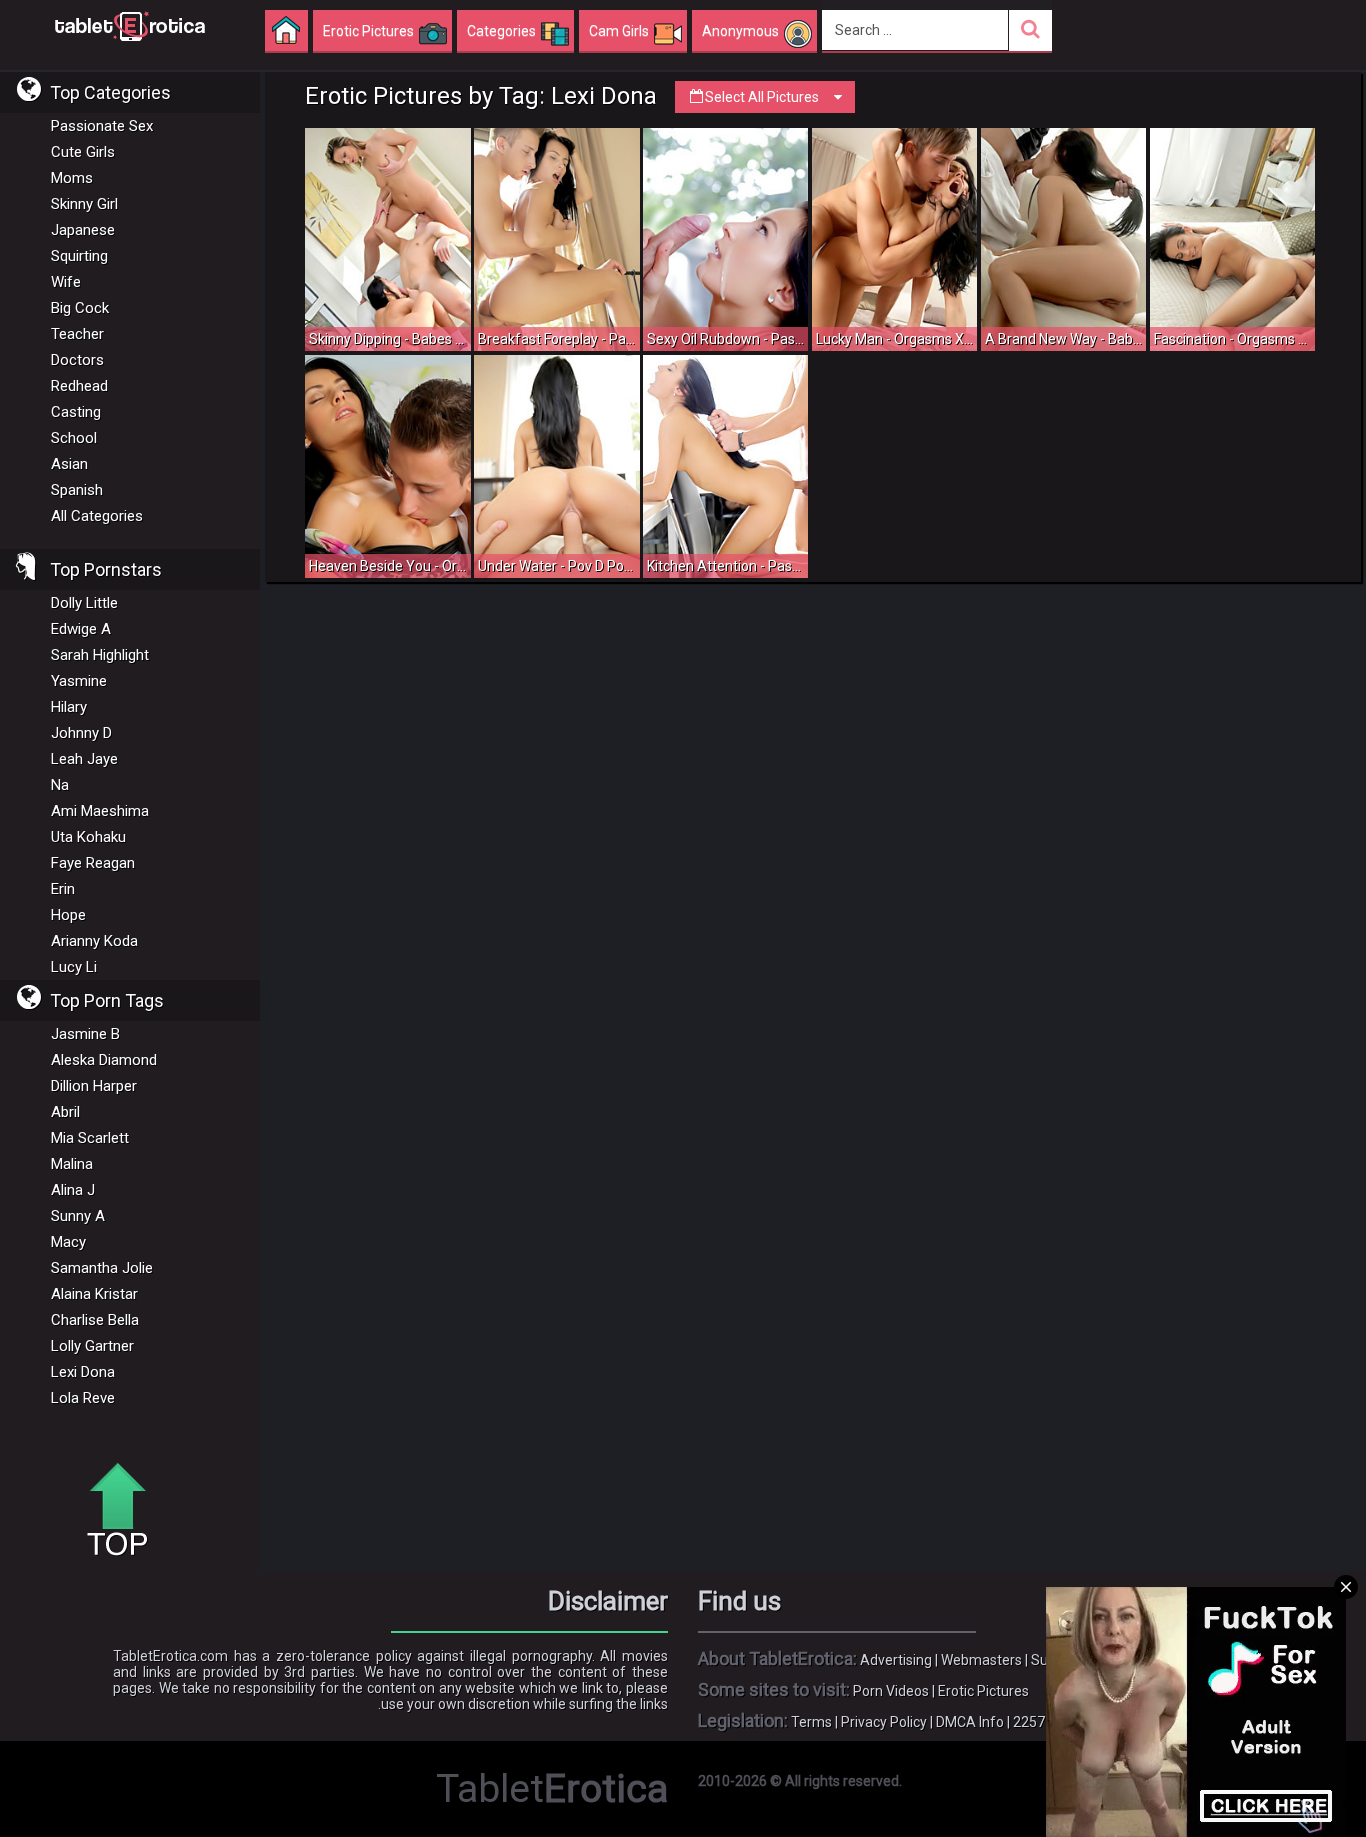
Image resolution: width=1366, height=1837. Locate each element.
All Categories (97, 516)
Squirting (79, 256)
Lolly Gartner (92, 1346)
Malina (72, 1164)
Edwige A (81, 629)
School (74, 438)
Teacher (77, 334)
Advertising (896, 1660)
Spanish (77, 490)
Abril (65, 1112)
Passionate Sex (102, 126)
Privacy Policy (884, 1722)
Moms (72, 178)
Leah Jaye (84, 759)
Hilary (69, 707)
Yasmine (79, 681)
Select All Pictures (762, 97)
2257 (1029, 1722)
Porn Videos (891, 1691)
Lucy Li (74, 967)
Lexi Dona (83, 1372)
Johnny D (81, 733)
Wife (66, 282)
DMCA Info (970, 1722)
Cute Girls (83, 152)
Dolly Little (84, 603)
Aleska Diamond (104, 1060)
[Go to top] (125, 1511)
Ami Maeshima (100, 811)
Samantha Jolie (102, 1268)
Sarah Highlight (100, 655)
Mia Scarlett (90, 1138)
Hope (68, 915)
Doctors (77, 360)
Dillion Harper (94, 1086)
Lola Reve (83, 1398)
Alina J (73, 1190)
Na (60, 785)
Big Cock (80, 308)
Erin (63, 889)
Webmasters (981, 1660)
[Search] (1030, 30)
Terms (811, 1722)
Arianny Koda (94, 941)
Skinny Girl (84, 204)
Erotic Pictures (983, 1691)
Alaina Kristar (94, 1294)
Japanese (83, 230)
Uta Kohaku (88, 837)
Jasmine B (85, 1034)
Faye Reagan (93, 863)
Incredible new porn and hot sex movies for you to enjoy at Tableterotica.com (130, 25)
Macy (68, 1242)
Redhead (79, 386)
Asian (69, 464)
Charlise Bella (95, 1320)
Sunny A (78, 1216)
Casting (76, 412)
